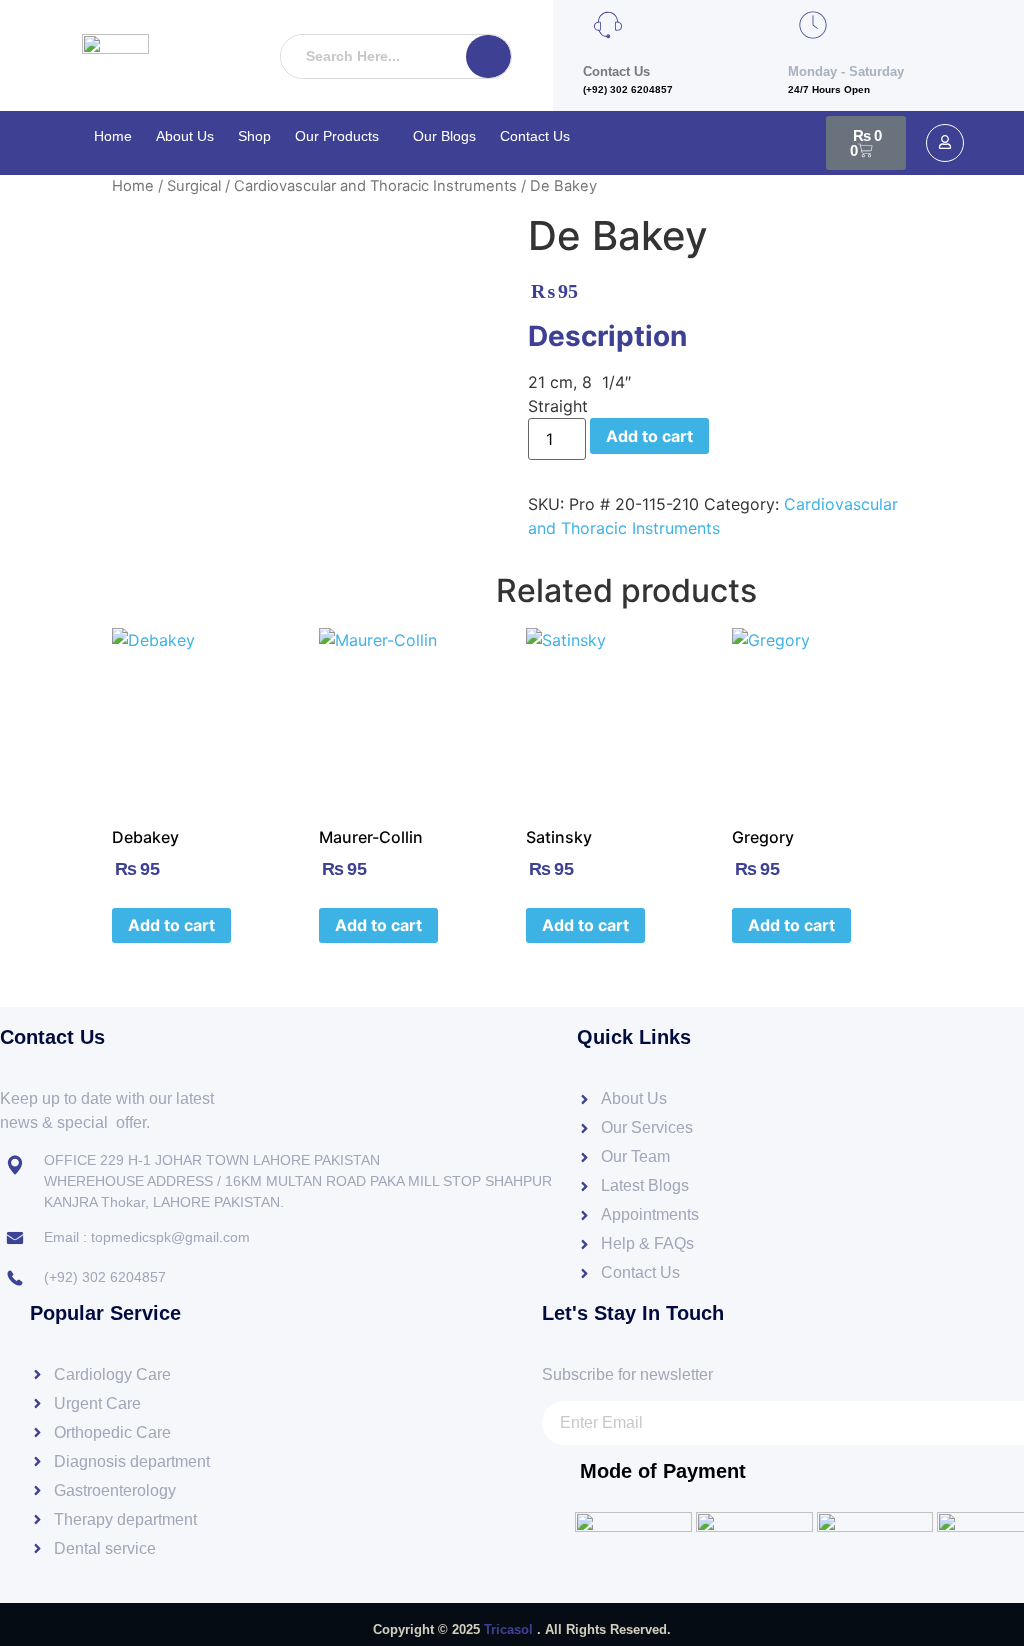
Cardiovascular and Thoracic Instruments (375, 186)
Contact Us (535, 136)
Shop (254, 136)
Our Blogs (444, 136)
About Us (185, 136)
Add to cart (649, 436)
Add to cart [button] (171, 925)
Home (113, 136)
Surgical (194, 186)
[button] (342, 136)
